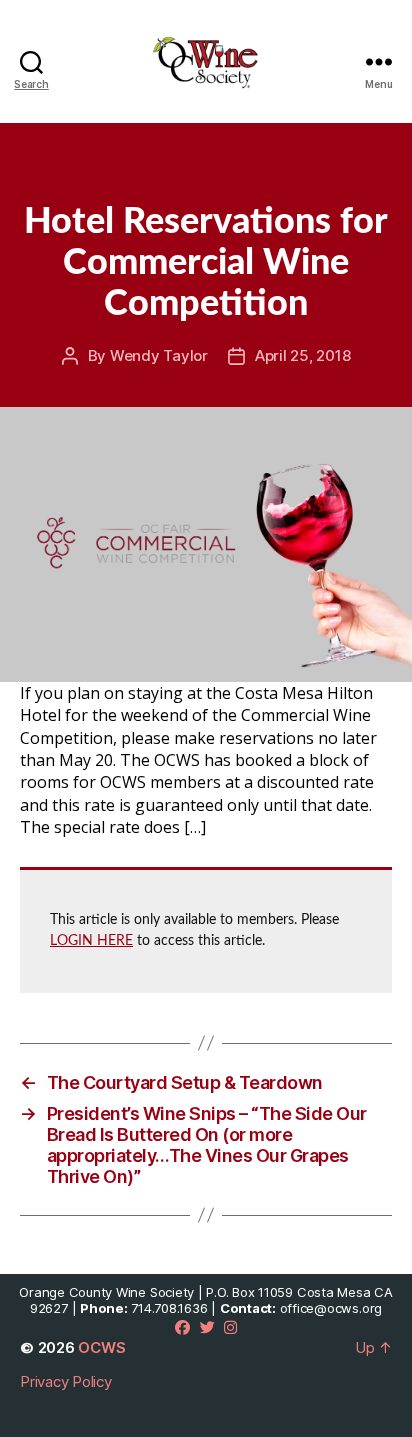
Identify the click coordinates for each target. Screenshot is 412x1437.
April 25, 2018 (302, 355)
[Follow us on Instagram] (230, 1327)
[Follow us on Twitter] (207, 1327)
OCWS (101, 1347)
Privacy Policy (66, 1381)
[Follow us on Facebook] (182, 1327)
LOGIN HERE (91, 941)
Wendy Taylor (159, 355)
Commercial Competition (205, 171)
